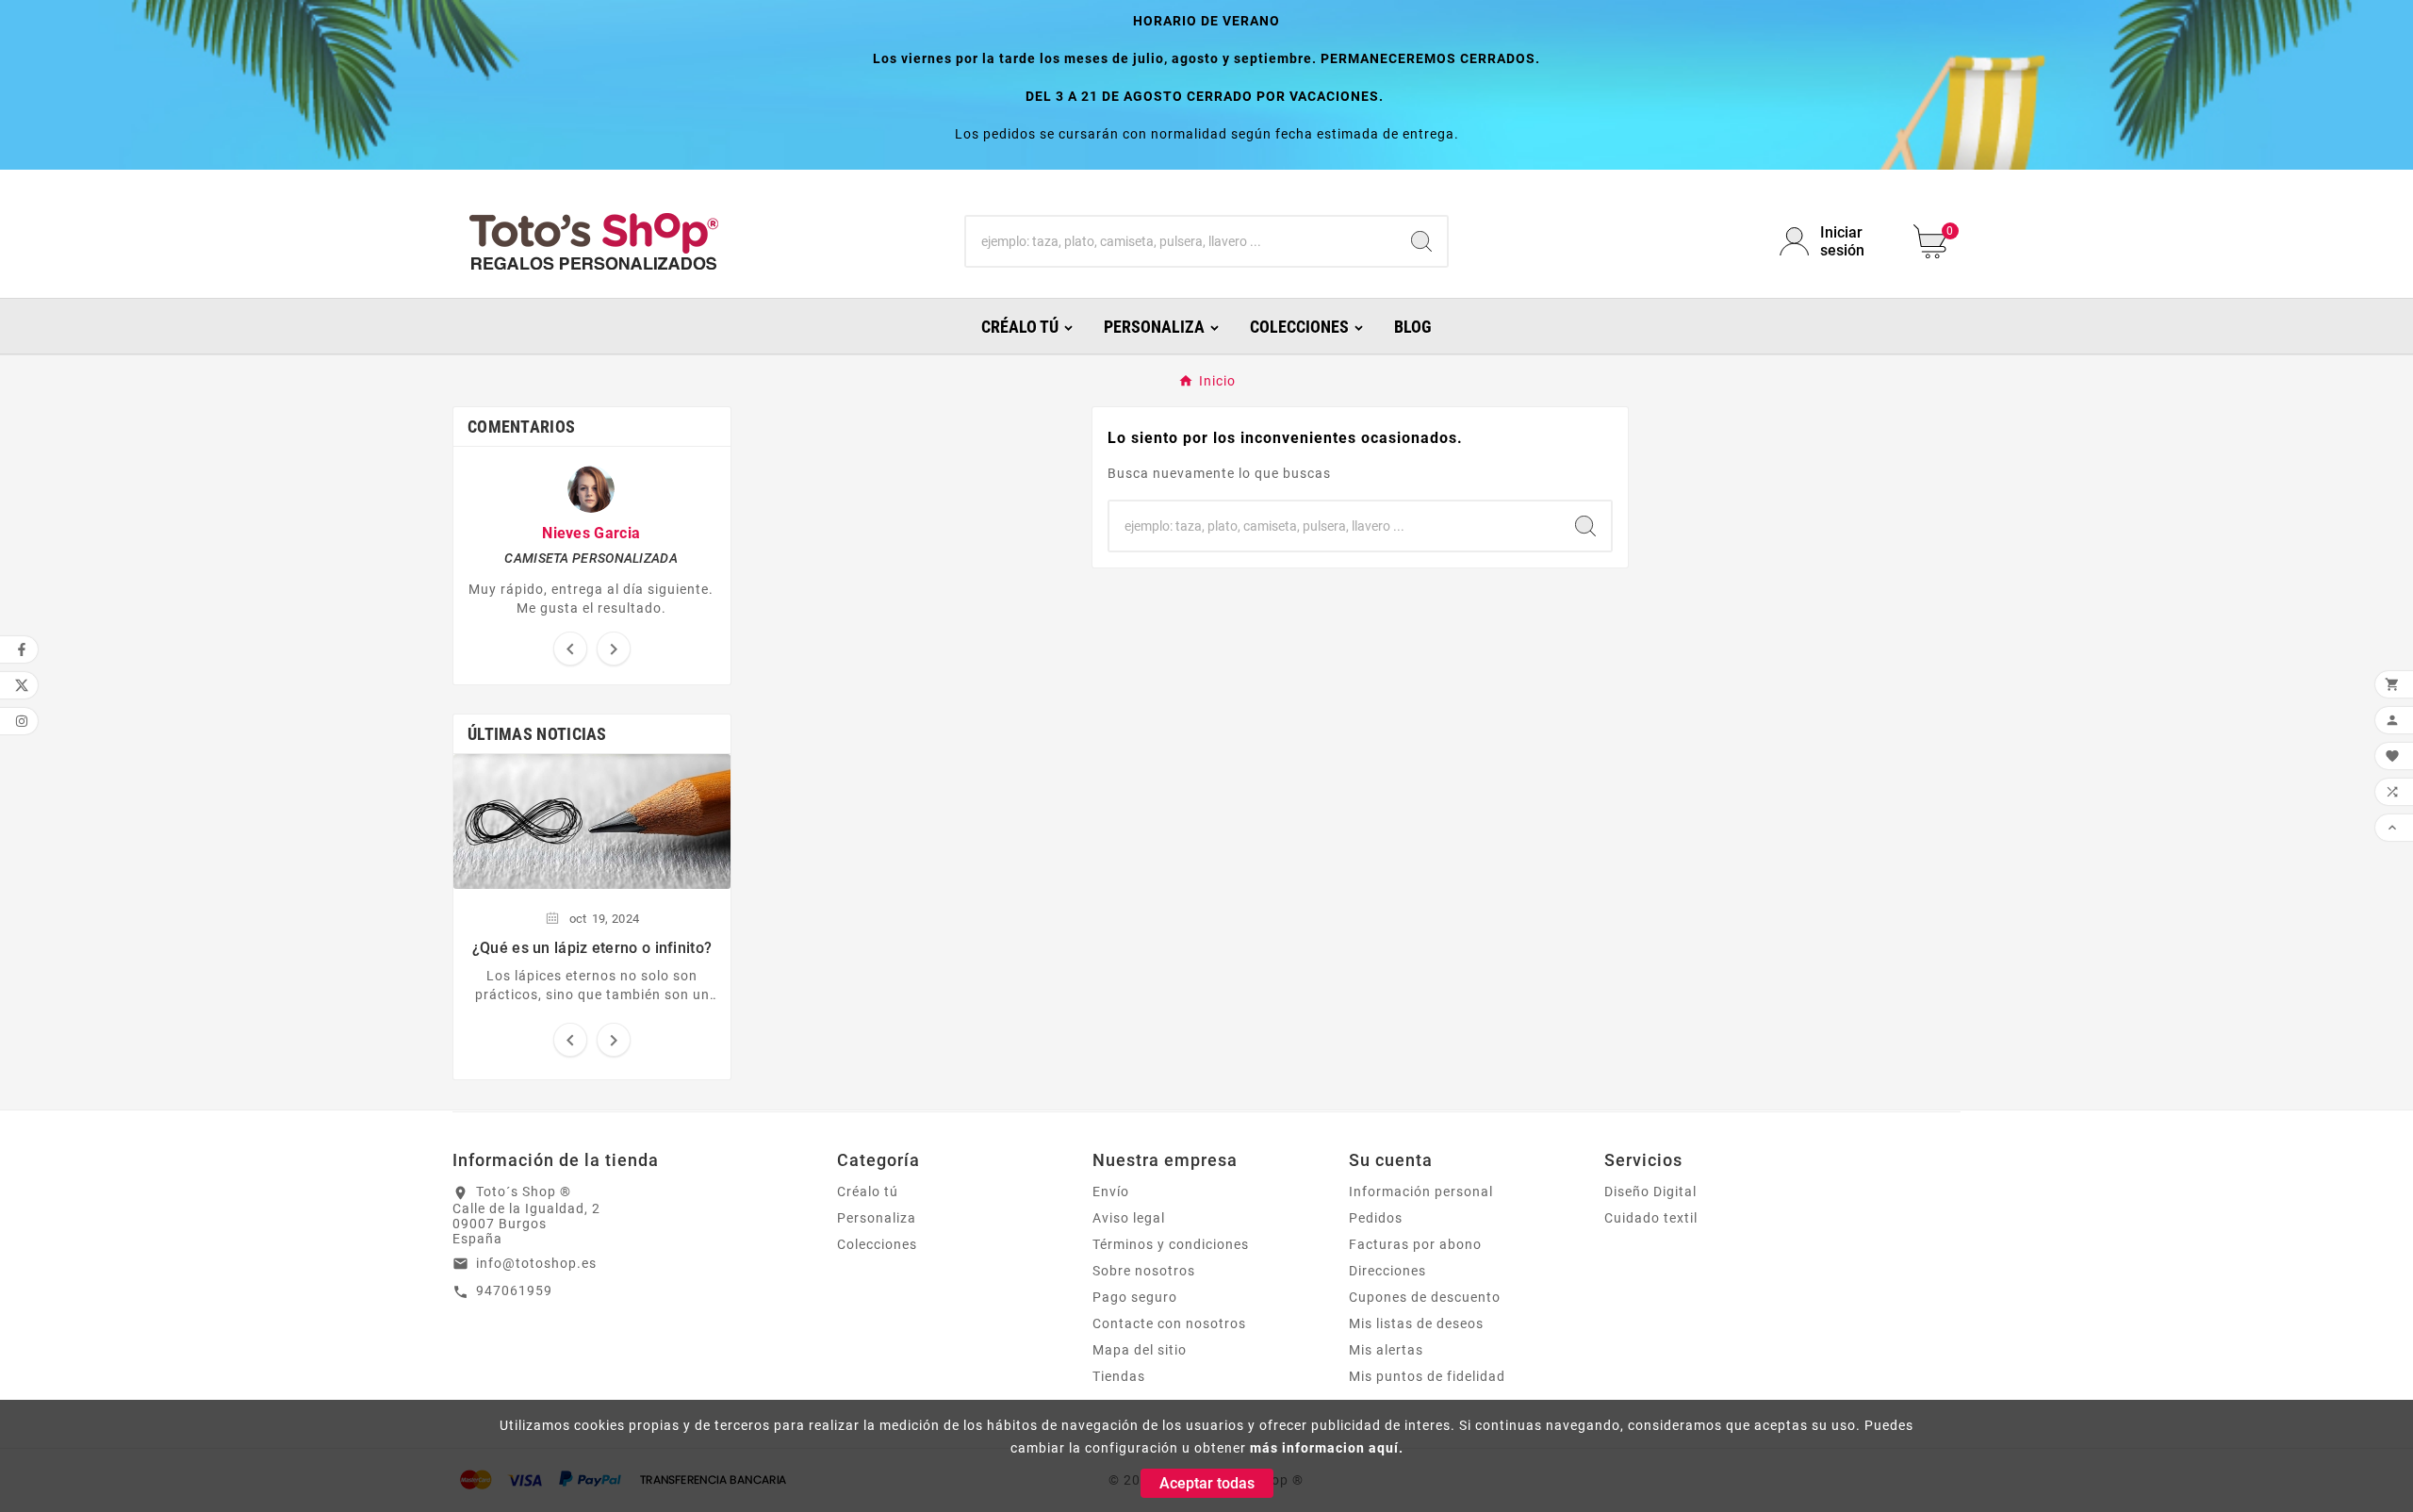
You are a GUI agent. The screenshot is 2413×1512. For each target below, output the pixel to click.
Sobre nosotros (1144, 1271)
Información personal (1421, 1192)
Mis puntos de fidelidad (1427, 1376)
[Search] (1421, 241)
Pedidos (1376, 1218)
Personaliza (877, 1218)
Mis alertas (1386, 1350)
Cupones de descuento (1425, 1297)
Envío (1111, 1192)
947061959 (514, 1290)
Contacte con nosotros (1169, 1323)
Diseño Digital (1650, 1192)
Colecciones (877, 1244)
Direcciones (1387, 1271)
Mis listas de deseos (1416, 1323)
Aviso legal (1129, 1218)
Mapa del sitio (1140, 1350)
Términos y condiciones (1171, 1244)
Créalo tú (868, 1192)
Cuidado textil (1651, 1218)
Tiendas (1119, 1376)
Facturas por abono (1415, 1244)
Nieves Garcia (591, 533)
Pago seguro (1135, 1297)
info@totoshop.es (536, 1263)
